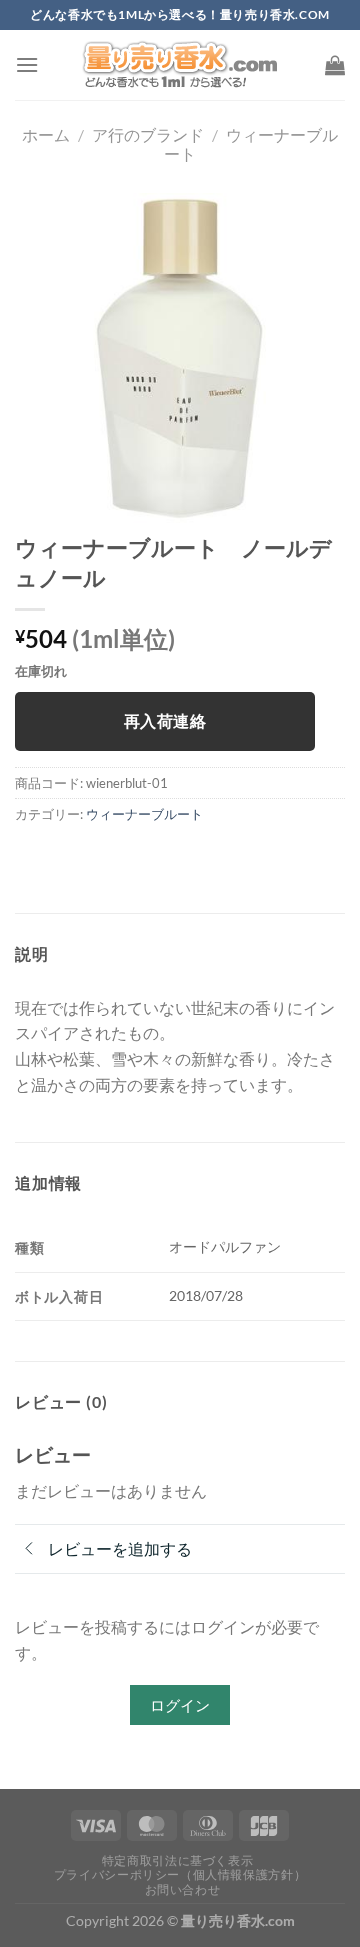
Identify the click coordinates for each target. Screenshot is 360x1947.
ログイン (180, 1705)
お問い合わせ (183, 1889)
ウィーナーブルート (144, 814)
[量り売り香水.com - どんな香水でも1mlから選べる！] (180, 65)
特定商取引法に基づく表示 (177, 1860)
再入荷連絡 (165, 721)
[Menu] (27, 64)
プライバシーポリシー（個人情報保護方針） (180, 1874)
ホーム (46, 134)
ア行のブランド (148, 134)
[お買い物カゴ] (335, 65)
